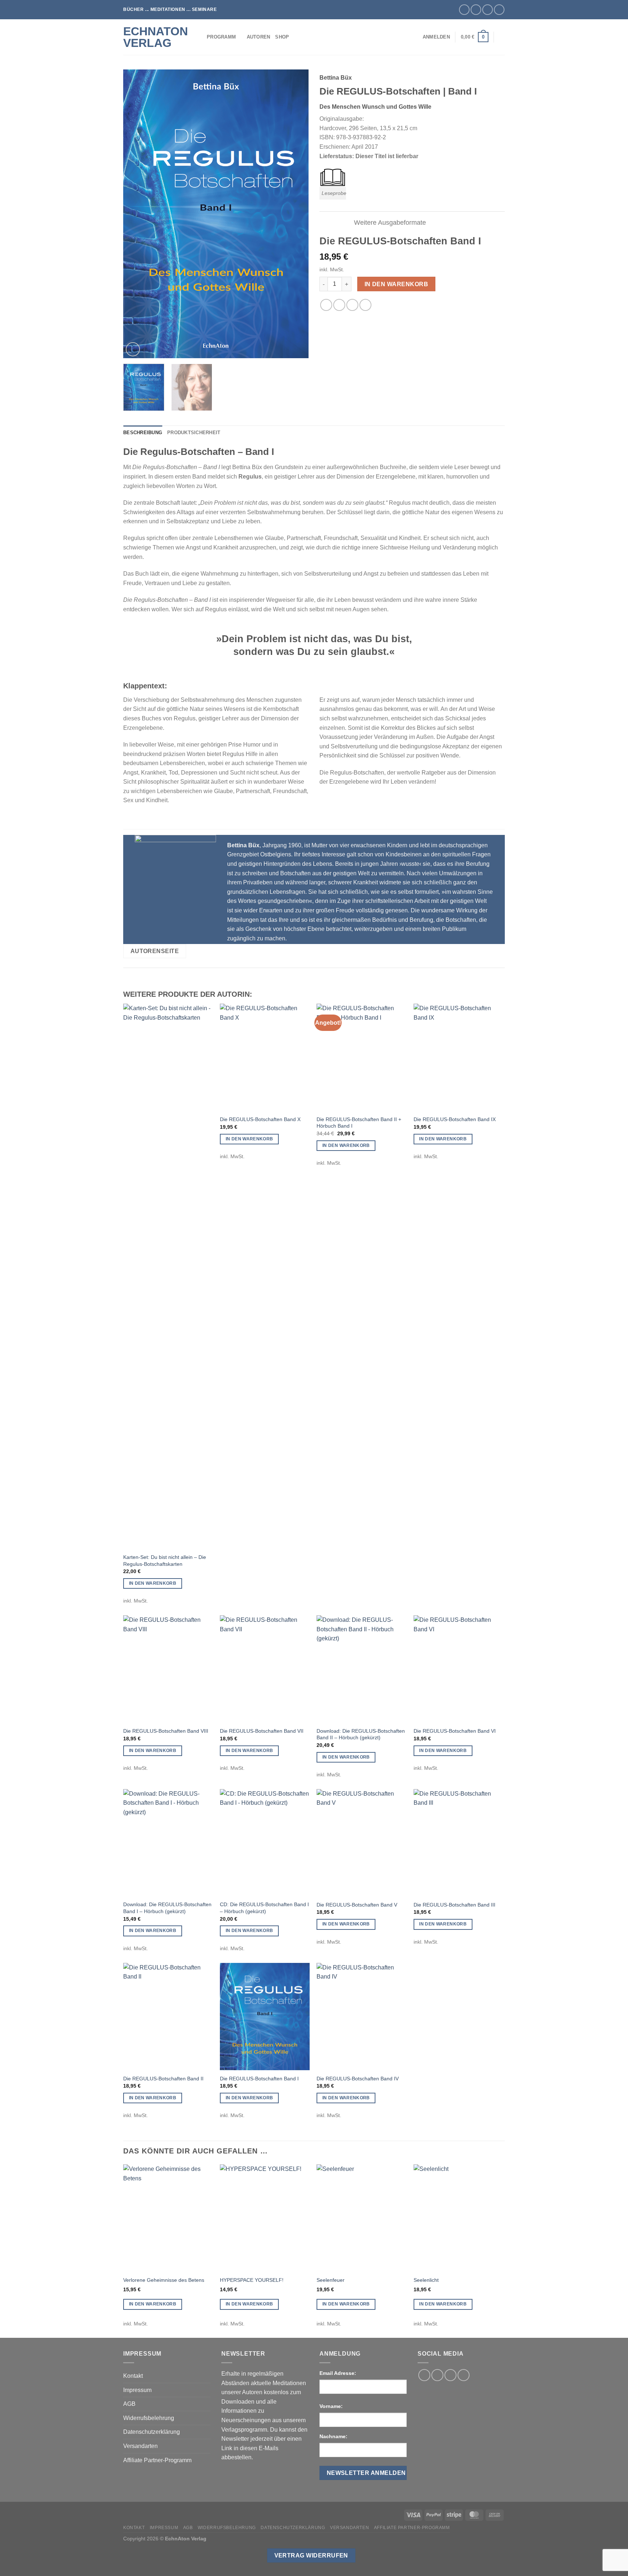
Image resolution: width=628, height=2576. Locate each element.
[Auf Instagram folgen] (476, 10)
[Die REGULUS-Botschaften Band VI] (458, 1669)
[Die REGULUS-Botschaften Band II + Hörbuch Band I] (361, 1057)
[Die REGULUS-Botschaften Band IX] (458, 1057)
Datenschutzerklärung (152, 2432)
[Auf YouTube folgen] (499, 10)
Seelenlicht (426, 2280)
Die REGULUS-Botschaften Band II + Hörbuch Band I (359, 1123)
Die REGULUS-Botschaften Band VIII (166, 1731)
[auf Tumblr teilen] (365, 305)
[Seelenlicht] (458, 2218)
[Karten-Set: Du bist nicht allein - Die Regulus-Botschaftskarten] (168, 1276)
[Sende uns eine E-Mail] (488, 10)
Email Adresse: (338, 2373)
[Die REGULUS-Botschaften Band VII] (265, 1669)
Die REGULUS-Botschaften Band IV (358, 2079)
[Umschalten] (342, 223)
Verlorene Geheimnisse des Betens (164, 2280)
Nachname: (333, 2436)
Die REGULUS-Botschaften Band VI (455, 1731)
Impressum (137, 2390)
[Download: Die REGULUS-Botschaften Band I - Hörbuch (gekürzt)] (168, 1843)
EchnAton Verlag (156, 37)
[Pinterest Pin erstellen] (352, 305)
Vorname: (331, 2406)
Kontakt (133, 2376)
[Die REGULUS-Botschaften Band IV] (361, 2017)
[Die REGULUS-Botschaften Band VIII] (168, 1669)
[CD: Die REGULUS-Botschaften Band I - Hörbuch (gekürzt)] (265, 1843)
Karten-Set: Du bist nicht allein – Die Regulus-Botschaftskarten (165, 1561)
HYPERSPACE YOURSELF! (252, 2280)
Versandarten (140, 2446)
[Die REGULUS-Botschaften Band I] (265, 2017)
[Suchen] (502, 37)
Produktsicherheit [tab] (194, 433)
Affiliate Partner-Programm (157, 2460)
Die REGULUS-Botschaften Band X (260, 1119)
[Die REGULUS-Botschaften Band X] (265, 1057)
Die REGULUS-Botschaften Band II (163, 2079)
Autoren (259, 37)
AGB (129, 2404)
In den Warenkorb (396, 284)
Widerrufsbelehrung (149, 2418)
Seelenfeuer (331, 2280)
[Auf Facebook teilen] (326, 305)
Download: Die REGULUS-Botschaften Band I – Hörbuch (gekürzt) (167, 1908)
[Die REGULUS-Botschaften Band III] (458, 1843)
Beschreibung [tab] (143, 433)
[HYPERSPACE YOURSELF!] (265, 2218)
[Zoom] (133, 349)
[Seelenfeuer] (361, 2218)
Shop (282, 37)
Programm (221, 37)
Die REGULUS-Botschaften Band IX (455, 1119)
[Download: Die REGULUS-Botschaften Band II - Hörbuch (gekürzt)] (361, 1669)
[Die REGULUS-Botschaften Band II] (168, 2017)
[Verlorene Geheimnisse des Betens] (168, 2218)
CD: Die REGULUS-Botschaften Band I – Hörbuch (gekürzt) (264, 1908)
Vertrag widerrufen (311, 2555)
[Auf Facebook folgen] (464, 10)
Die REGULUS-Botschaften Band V (357, 1905)
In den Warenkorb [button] (153, 1583)
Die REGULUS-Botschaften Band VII (262, 1731)
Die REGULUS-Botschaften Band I (259, 2079)
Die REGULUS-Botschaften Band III (454, 1905)
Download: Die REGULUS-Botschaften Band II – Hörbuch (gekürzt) (361, 1734)
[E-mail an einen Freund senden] (339, 305)
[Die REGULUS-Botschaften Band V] (361, 1843)
